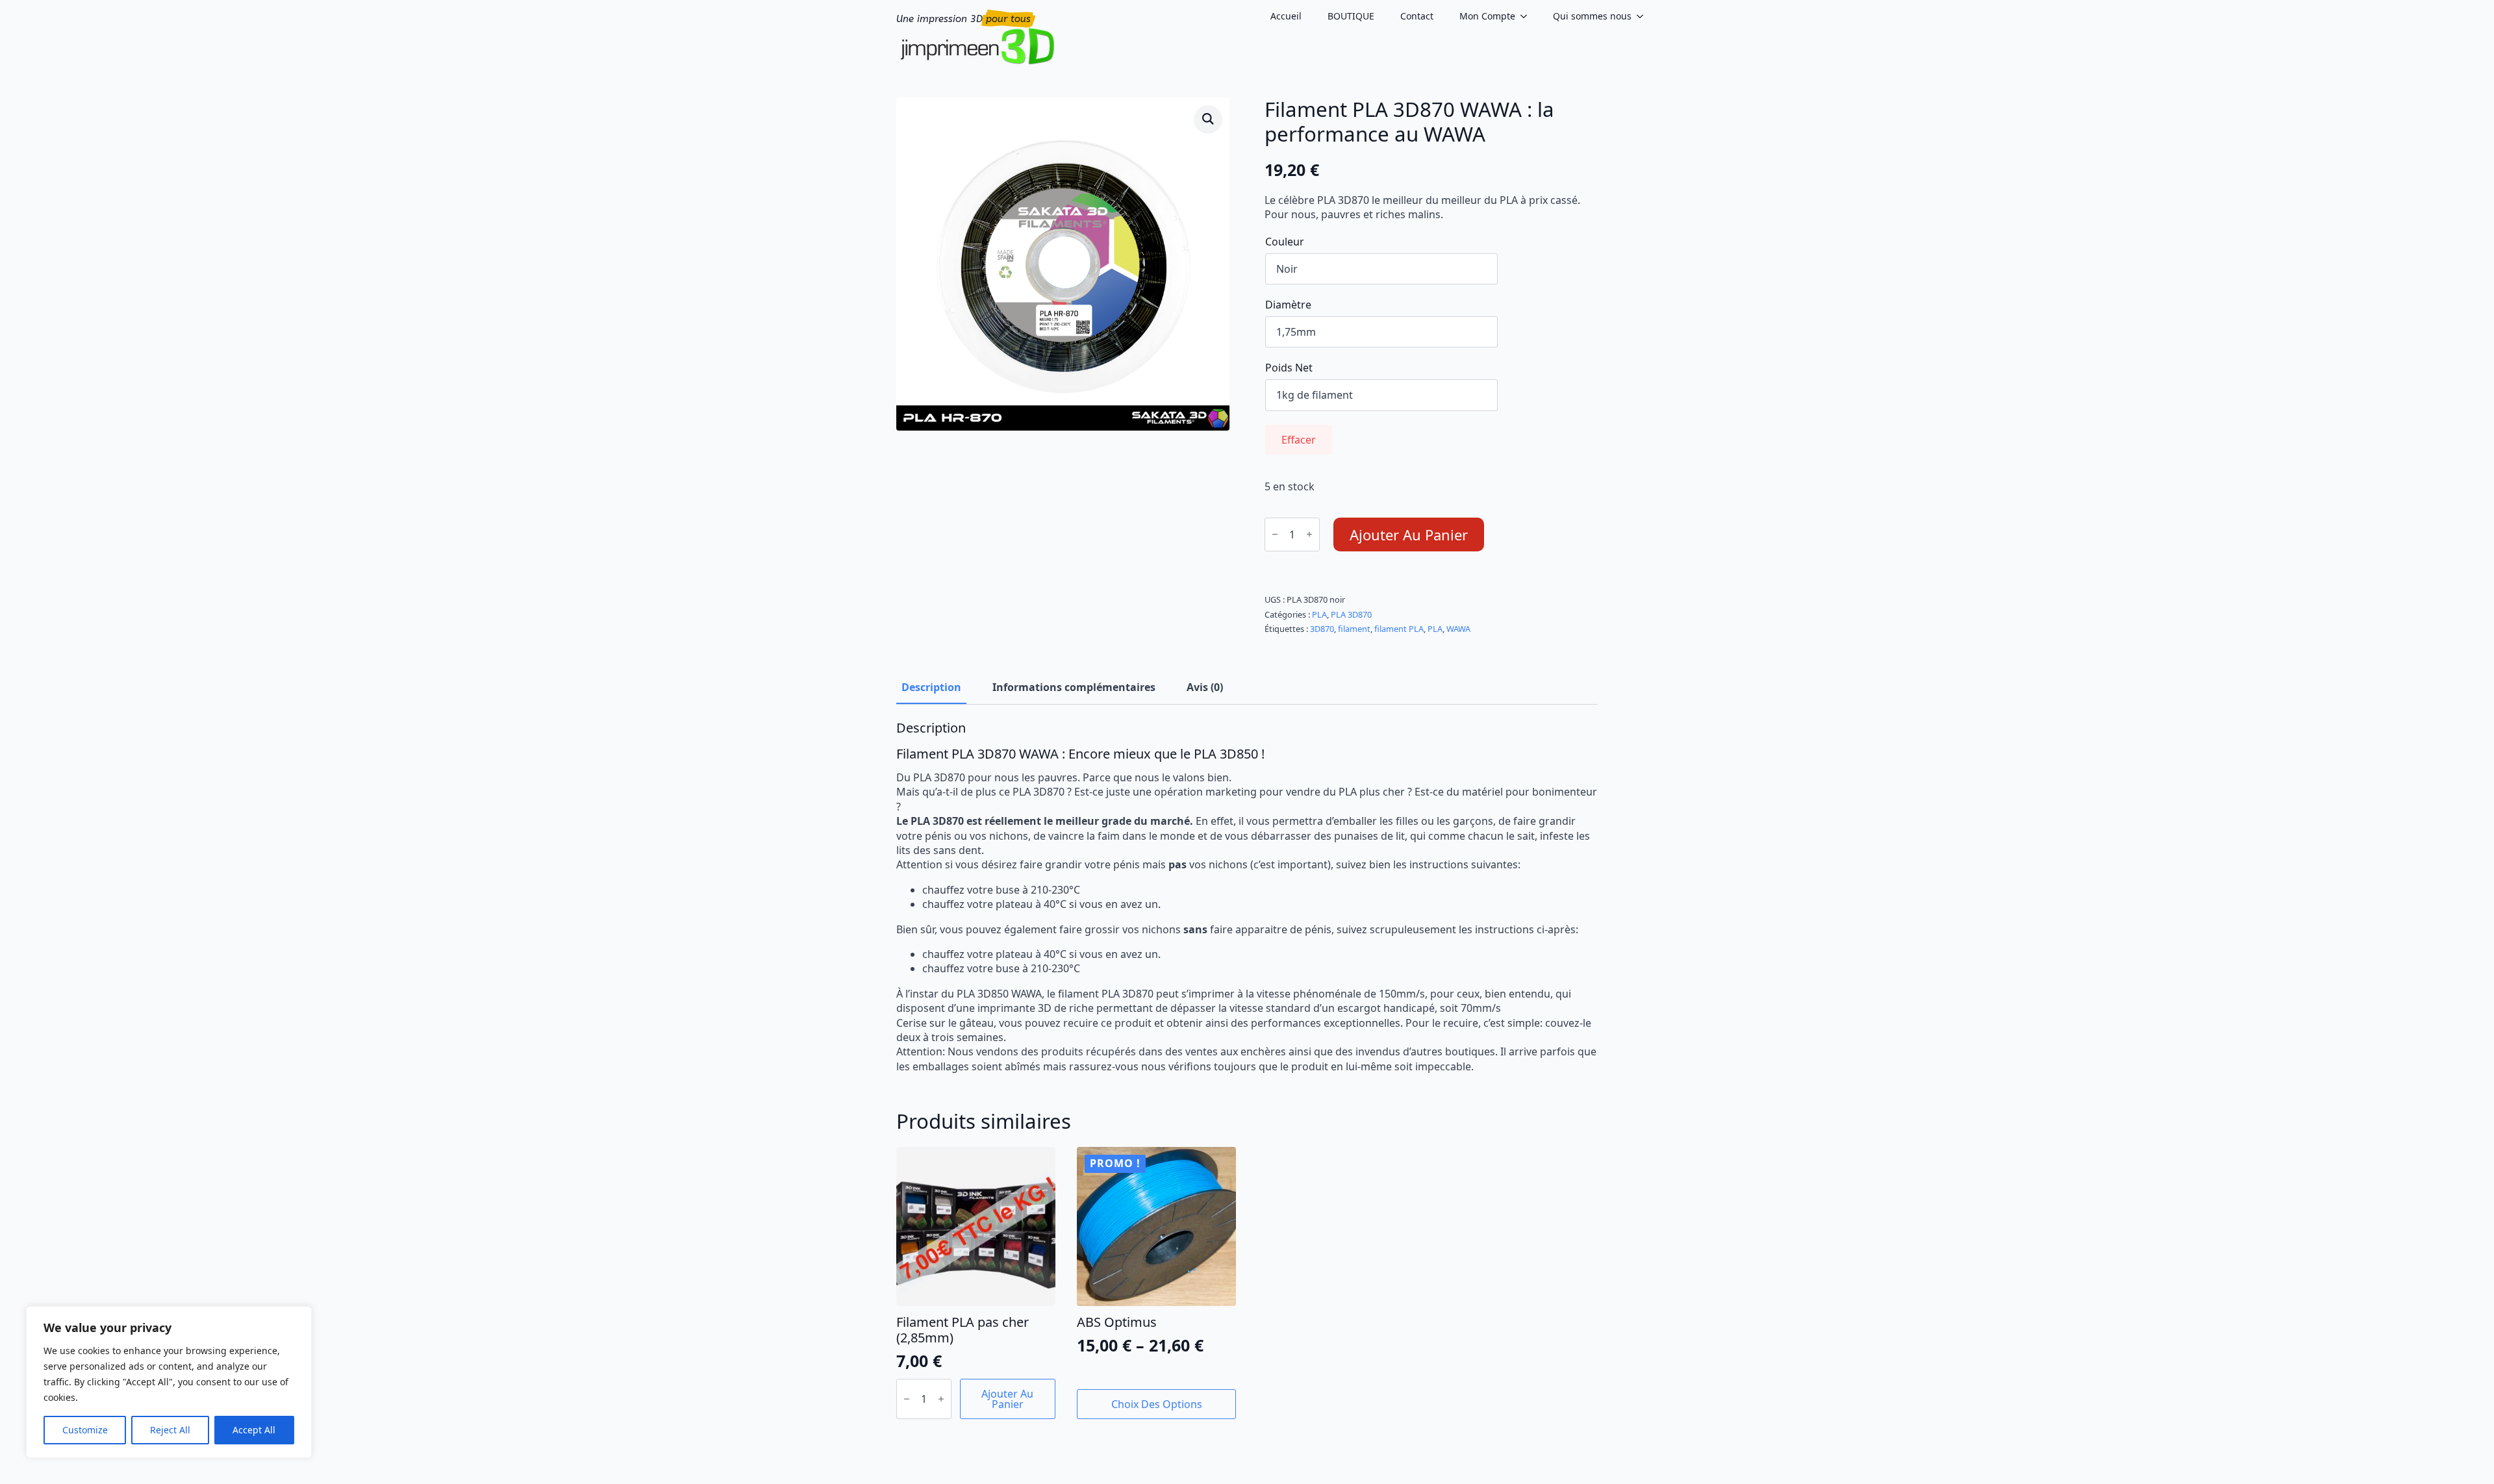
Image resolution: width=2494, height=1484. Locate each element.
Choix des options (1157, 1404)
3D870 (1322, 629)
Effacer (1299, 440)
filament (1354, 629)
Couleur (1285, 242)
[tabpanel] (1247, 897)
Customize (85, 1430)
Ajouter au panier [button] (1007, 1399)
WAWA (1458, 629)
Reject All (170, 1430)
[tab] (931, 687)
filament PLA (1399, 629)
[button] (1208, 119)
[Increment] (1309, 534)
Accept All (254, 1430)
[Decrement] (1275, 534)
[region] (169, 1382)
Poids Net (1289, 368)
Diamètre (1288, 305)
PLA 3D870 (1351, 614)
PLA (1319, 614)
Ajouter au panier (1409, 534)
